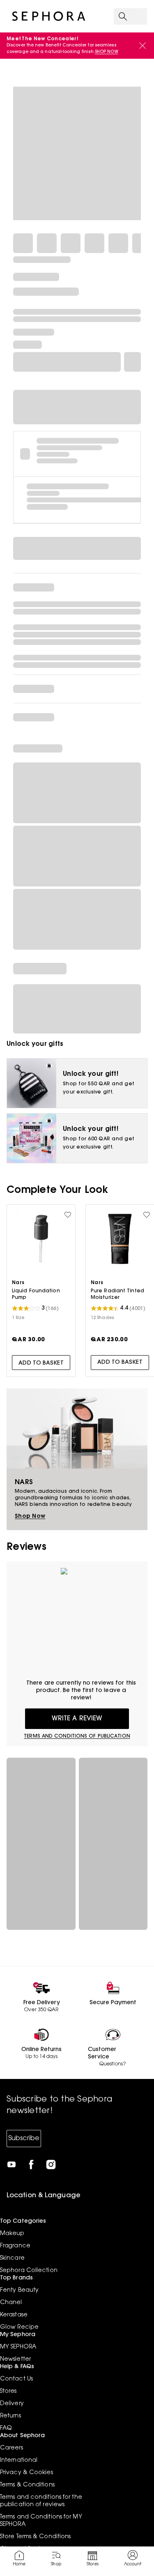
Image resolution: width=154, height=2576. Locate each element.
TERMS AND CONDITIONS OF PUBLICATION (77, 1736)
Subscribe (24, 2139)
